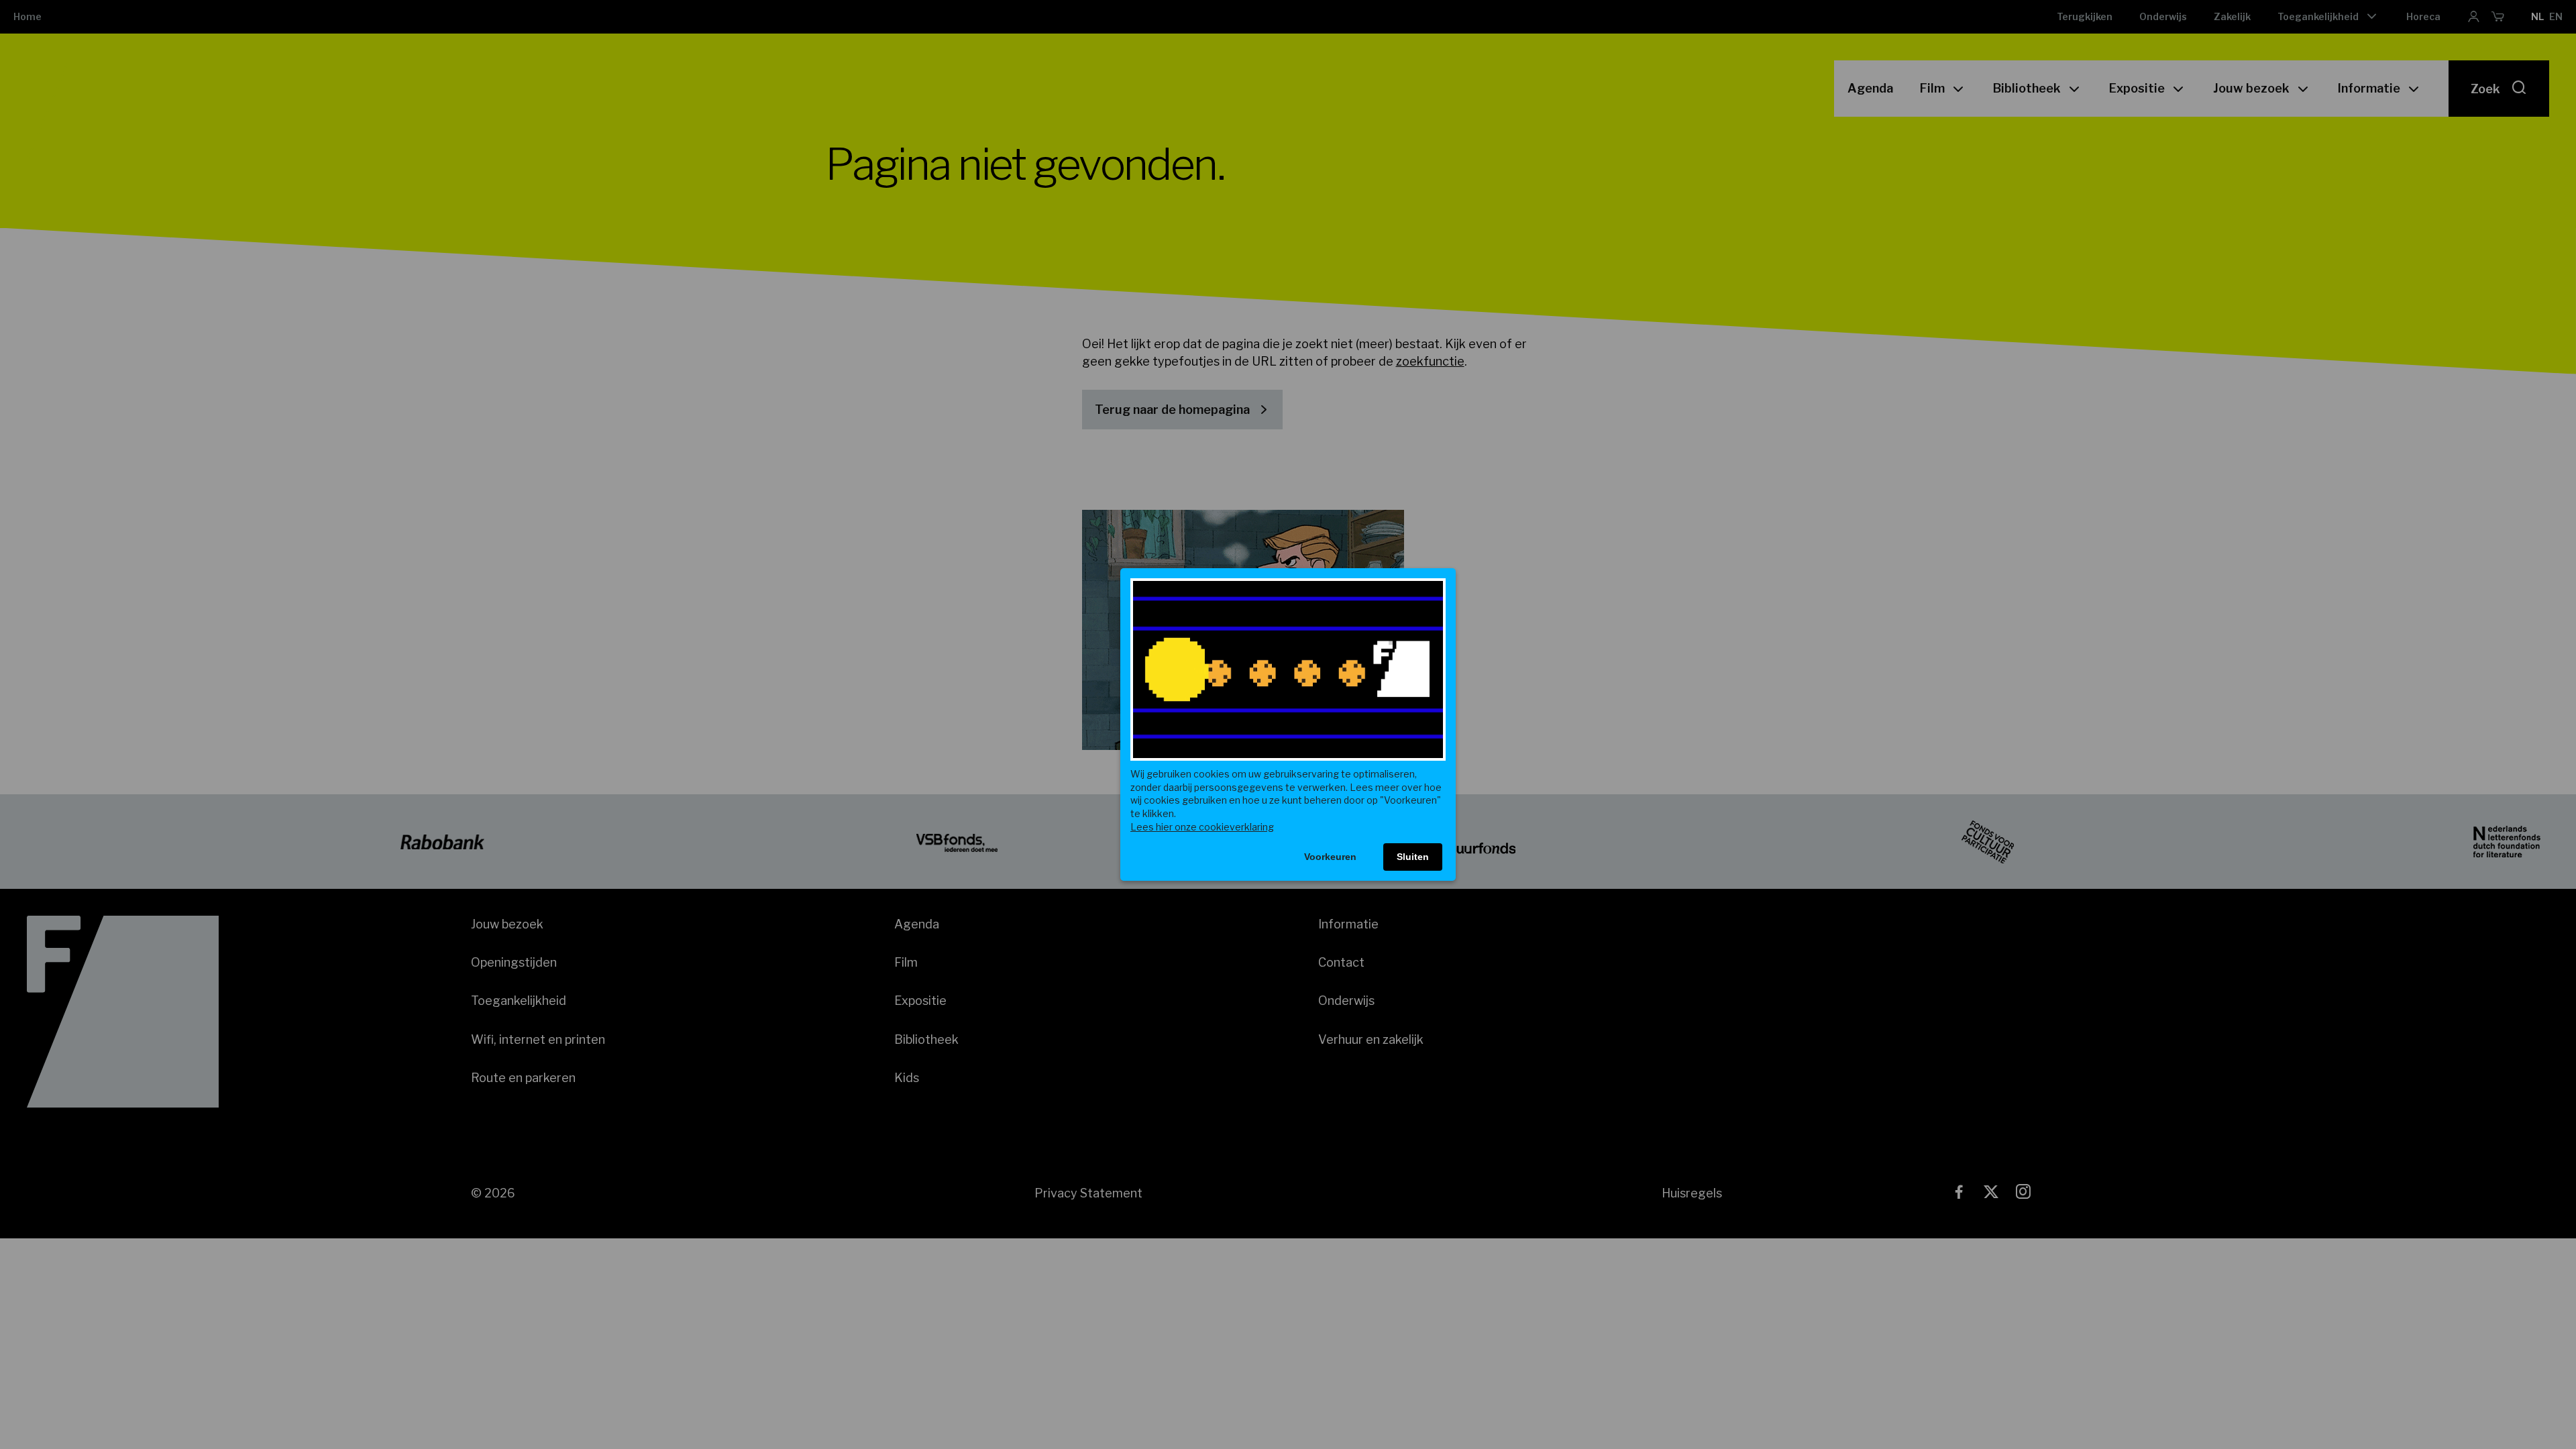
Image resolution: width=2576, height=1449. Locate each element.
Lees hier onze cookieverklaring (1202, 827)
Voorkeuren (1330, 857)
